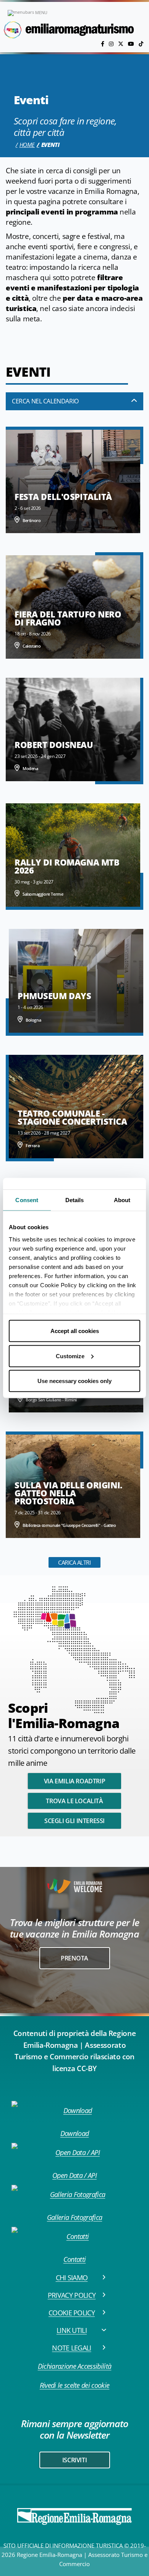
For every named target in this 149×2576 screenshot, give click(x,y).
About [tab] (122, 1200)
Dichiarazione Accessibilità (75, 2366)
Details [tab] (75, 1200)
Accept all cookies (75, 1331)
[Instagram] (112, 44)
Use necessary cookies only (74, 1381)
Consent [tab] (27, 1200)
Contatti (75, 2259)
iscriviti (74, 2460)
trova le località (74, 1801)
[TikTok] (141, 44)
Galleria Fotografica (74, 2217)
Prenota (74, 1958)
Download (75, 2133)
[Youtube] (132, 44)
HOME (27, 145)
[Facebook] (103, 44)
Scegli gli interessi (74, 1821)
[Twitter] (121, 44)
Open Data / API (74, 2175)
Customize (70, 1356)
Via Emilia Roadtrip (74, 1781)
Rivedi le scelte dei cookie (75, 2385)
